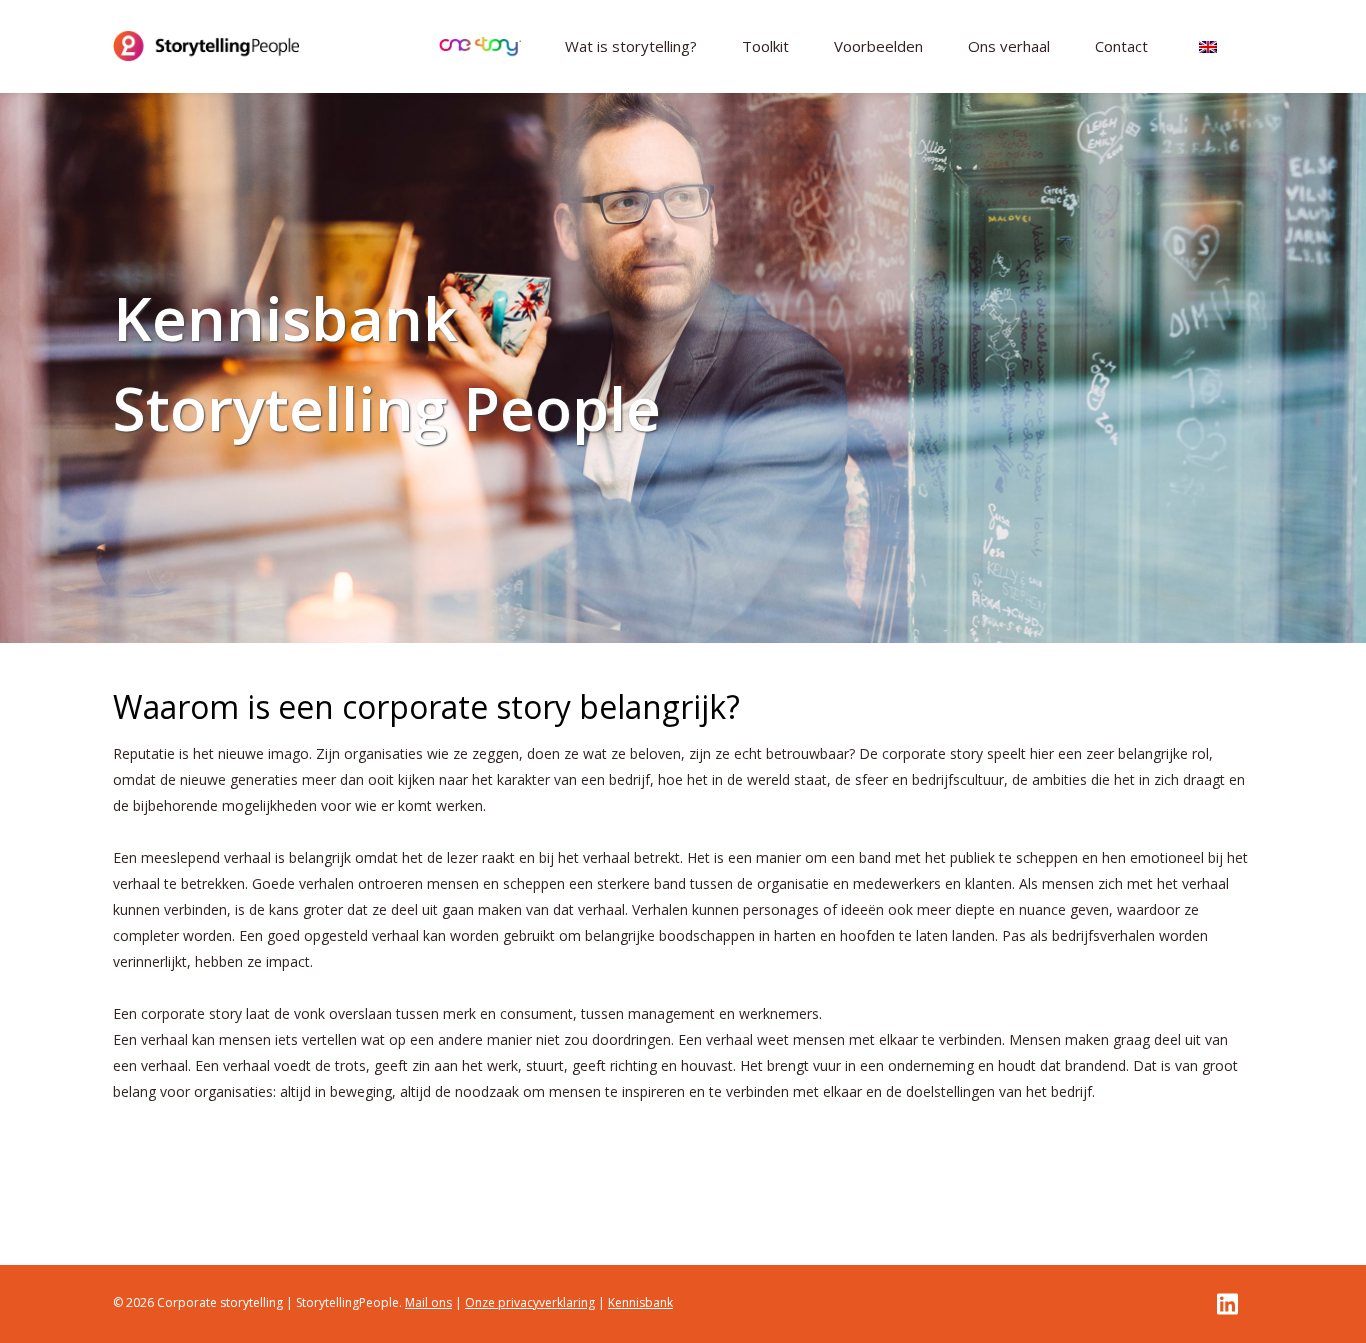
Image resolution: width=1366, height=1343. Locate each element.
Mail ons (428, 1302)
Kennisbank (640, 1302)
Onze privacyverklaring (530, 1302)
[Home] (206, 46)
